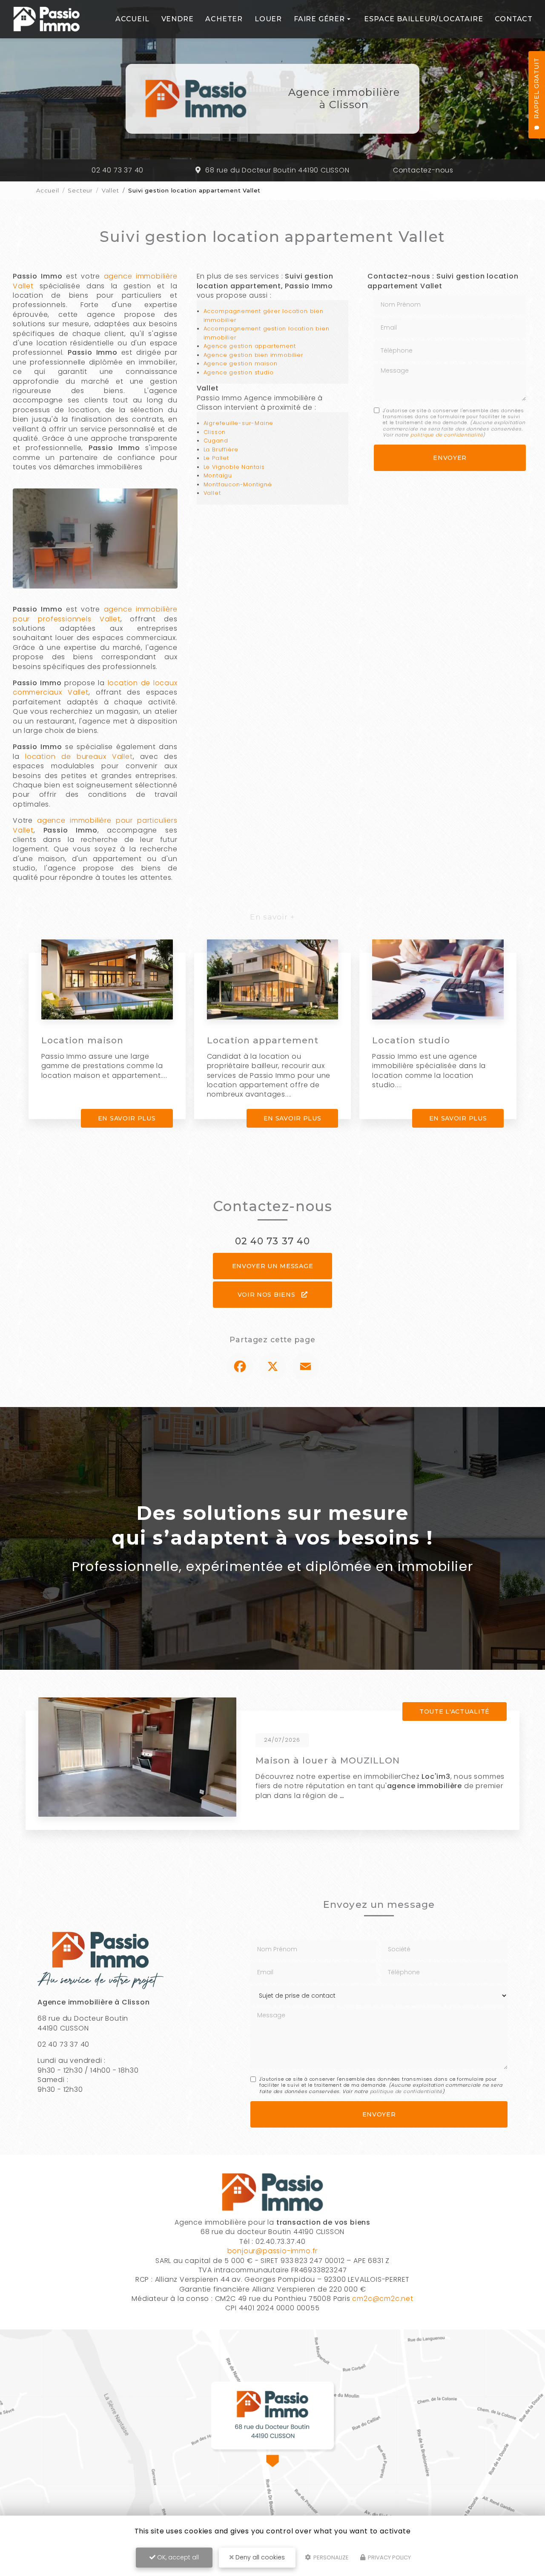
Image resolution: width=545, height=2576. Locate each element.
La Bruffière (221, 449)
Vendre (178, 19)
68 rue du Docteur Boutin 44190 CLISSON (277, 170)
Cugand (216, 441)
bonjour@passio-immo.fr (273, 2251)
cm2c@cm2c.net (383, 2299)
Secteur (80, 190)
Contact (514, 19)
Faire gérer (319, 19)
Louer (268, 19)
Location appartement (263, 1040)
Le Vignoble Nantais (234, 467)
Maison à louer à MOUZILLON (328, 1760)
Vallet (110, 190)
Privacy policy (389, 2557)
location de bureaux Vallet (79, 757)
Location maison (83, 1040)
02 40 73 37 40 (118, 170)
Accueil (132, 19)
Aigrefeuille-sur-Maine (239, 423)
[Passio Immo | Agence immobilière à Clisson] (47, 19)
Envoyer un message (273, 1266)
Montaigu (218, 475)
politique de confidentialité (447, 435)
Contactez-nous (423, 170)
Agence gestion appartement (250, 346)
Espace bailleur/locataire (423, 19)
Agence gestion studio (239, 372)
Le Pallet (216, 458)
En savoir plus (127, 1118)
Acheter (224, 19)
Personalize (330, 2557)
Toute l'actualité (455, 1712)
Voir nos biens (268, 1295)
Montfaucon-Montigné (238, 484)
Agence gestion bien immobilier (254, 355)
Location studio (411, 1040)
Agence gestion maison (241, 363)
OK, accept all (177, 2557)
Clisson (215, 432)
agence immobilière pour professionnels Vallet (95, 614)
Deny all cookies (259, 2557)
